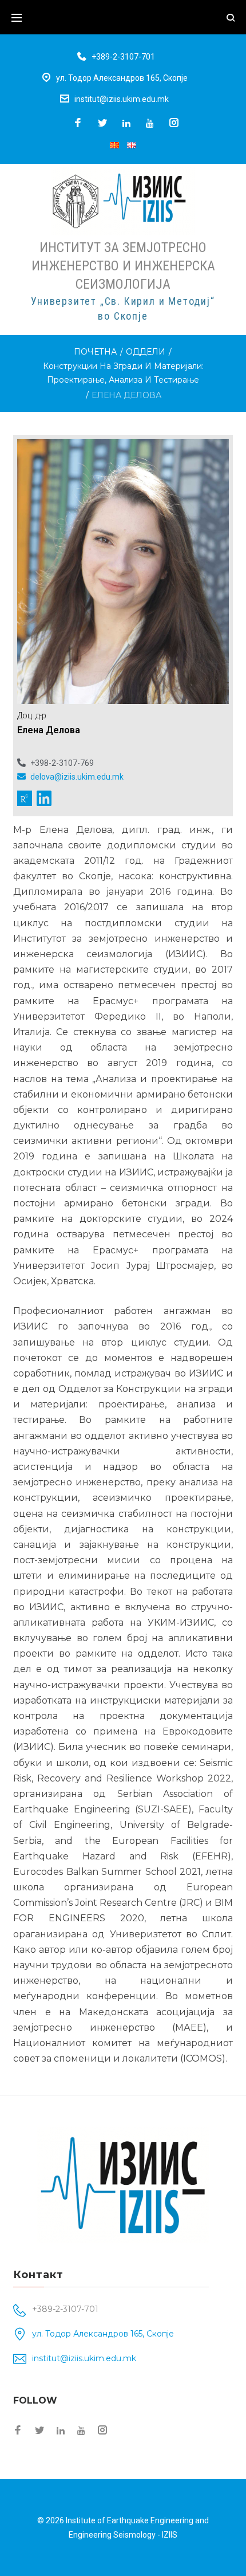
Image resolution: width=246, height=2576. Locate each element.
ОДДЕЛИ (146, 352)
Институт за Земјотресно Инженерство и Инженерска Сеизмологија (123, 266)
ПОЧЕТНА (95, 352)
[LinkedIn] (126, 123)
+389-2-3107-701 (123, 57)
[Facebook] (78, 123)
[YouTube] (150, 123)
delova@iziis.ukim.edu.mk (76, 777)
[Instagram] (174, 123)
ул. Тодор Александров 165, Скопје (122, 78)
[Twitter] (102, 123)
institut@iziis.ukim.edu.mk (122, 99)
